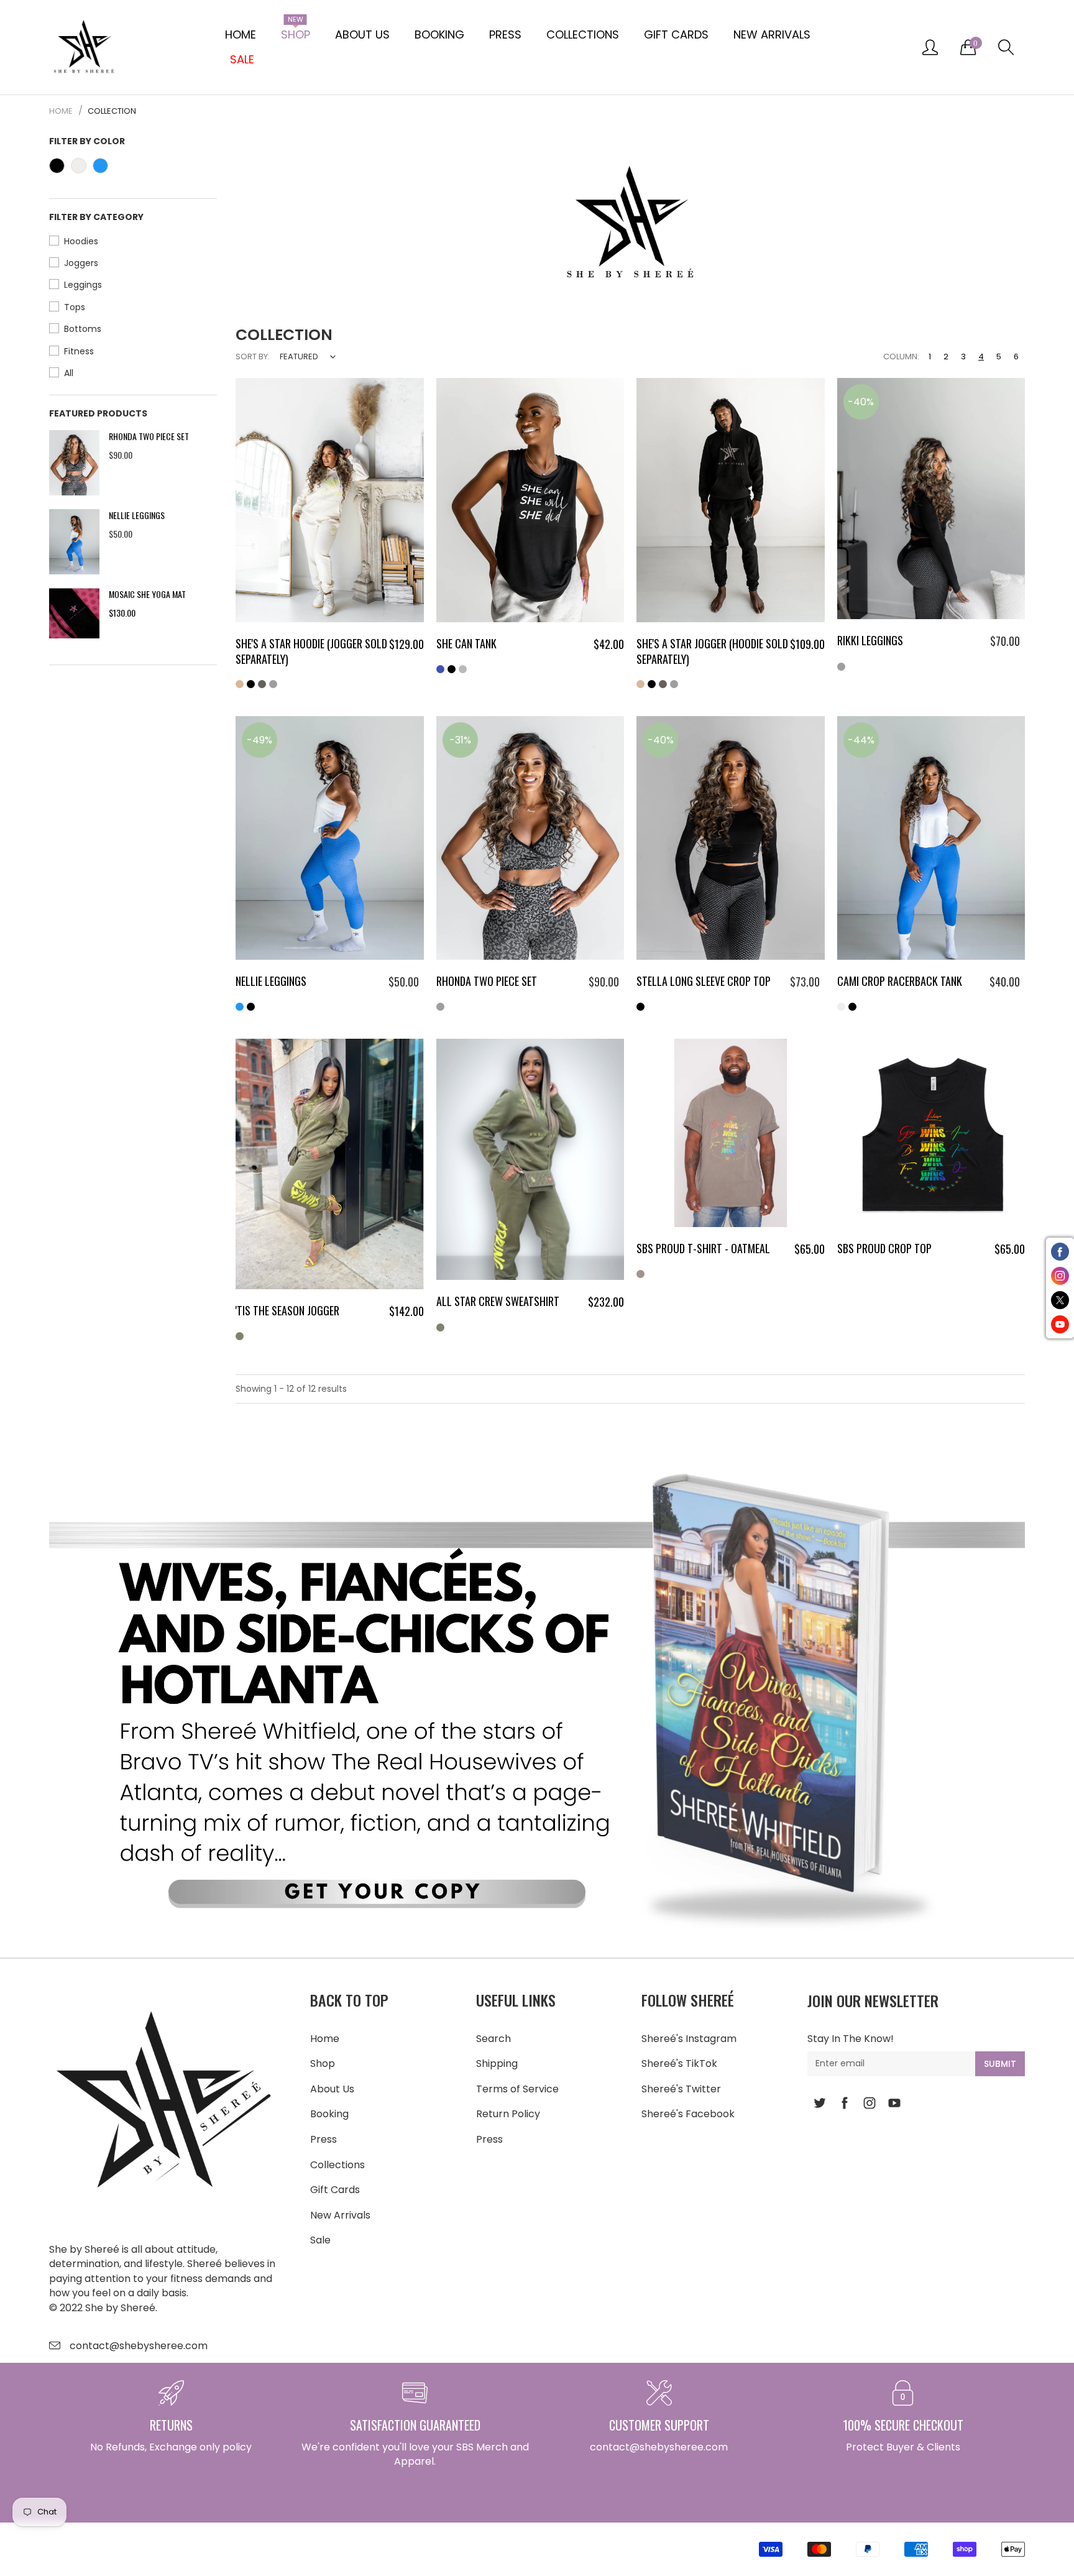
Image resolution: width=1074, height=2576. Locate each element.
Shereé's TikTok (679, 2063)
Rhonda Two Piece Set (149, 436)
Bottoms (83, 329)
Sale (320, 2240)
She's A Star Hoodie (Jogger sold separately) (311, 651)
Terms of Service (517, 2089)
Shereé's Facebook (688, 2114)
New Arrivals (772, 34)
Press (505, 34)
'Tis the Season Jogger (287, 1310)
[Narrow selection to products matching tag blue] (100, 166)
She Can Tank (466, 643)
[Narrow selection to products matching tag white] (79, 166)
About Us (362, 34)
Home (241, 34)
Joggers (81, 263)
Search (493, 2039)
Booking (439, 34)
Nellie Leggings (137, 515)
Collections (583, 34)
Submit (1000, 2064)
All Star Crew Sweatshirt (498, 1301)
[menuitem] (241, 35)
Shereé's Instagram (689, 2039)
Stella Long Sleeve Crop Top (704, 981)
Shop (296, 32)
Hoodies (81, 241)
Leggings (83, 285)
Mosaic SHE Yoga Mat (147, 594)
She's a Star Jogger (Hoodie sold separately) (712, 651)
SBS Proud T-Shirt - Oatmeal (703, 1248)
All (69, 373)
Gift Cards (676, 34)
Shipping (497, 2063)
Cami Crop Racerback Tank (900, 981)
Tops (75, 307)
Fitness (79, 351)
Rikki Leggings (870, 640)
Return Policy (508, 2114)
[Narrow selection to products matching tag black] (57, 166)
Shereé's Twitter (681, 2089)
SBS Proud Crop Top (884, 1248)
